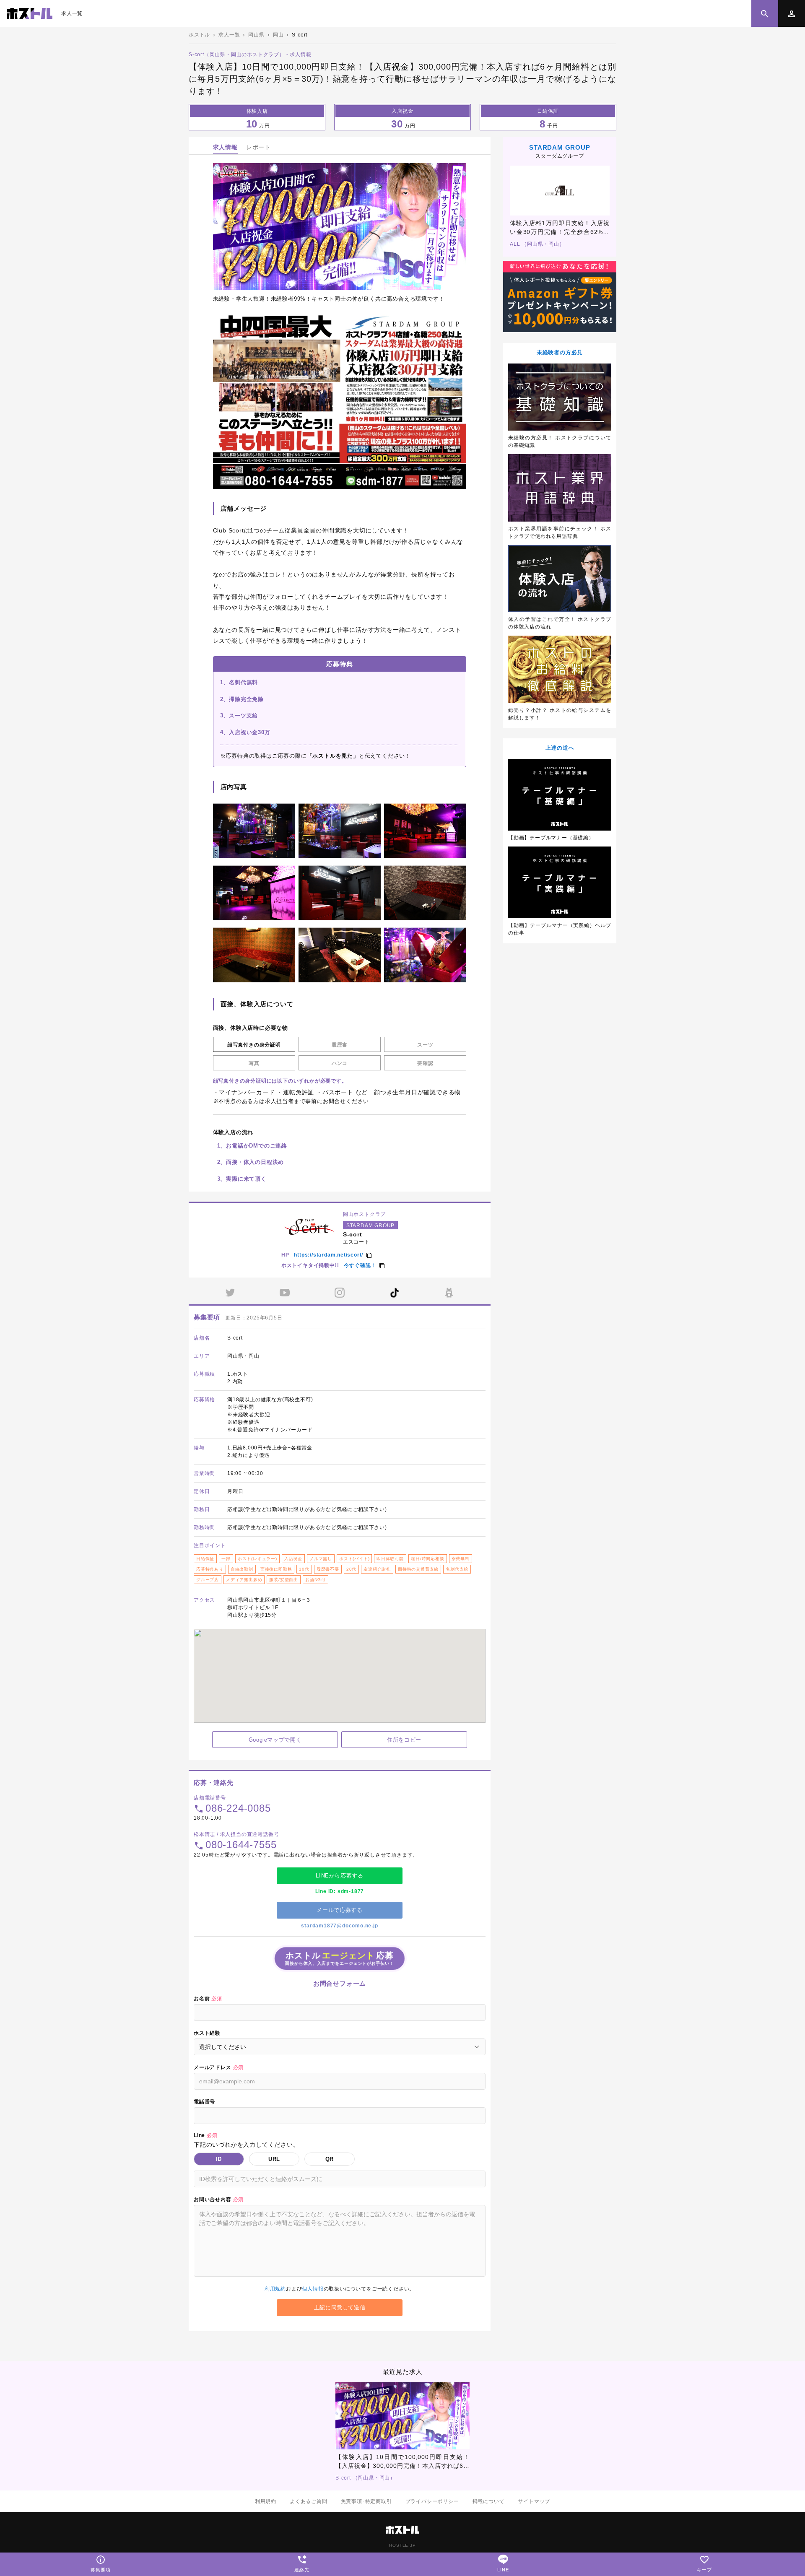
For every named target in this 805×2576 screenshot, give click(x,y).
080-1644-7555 (241, 1845)
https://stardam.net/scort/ (328, 1255)
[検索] (765, 13)
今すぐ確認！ (360, 1265)
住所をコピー (404, 1740)
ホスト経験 (207, 2033)
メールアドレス (219, 2067)
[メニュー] (792, 13)
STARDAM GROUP (560, 147)
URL (274, 2159)
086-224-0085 (238, 1808)
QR (330, 2159)
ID (219, 2159)
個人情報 (313, 2289)
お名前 (208, 1999)
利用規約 (275, 2289)
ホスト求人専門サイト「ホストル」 (30, 13)
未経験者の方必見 (560, 352)
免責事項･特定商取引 (366, 2501)
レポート (258, 147)
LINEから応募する (340, 1876)
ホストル (199, 35)
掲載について (489, 2501)
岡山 (278, 35)
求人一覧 (72, 13)
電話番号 (204, 2102)
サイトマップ (534, 2501)
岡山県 (256, 35)
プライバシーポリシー (432, 2501)
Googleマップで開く (275, 1740)
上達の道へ (560, 748)
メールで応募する (339, 1910)
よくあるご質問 (309, 2501)
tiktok (395, 1293)
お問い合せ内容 (219, 2199)
